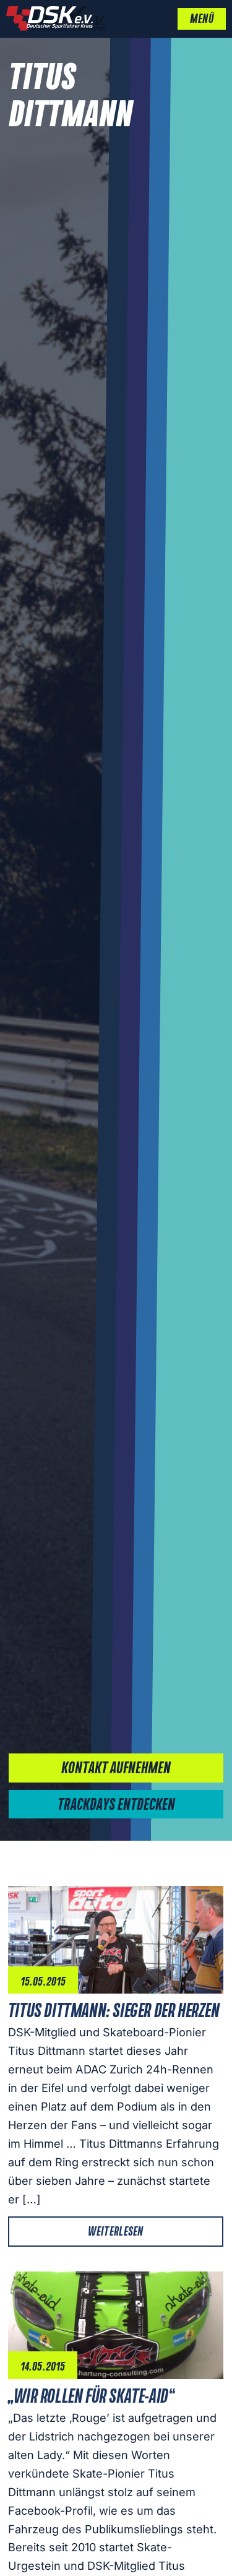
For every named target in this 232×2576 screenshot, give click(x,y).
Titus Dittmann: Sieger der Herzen (114, 2012)
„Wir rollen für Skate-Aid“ (91, 2397)
